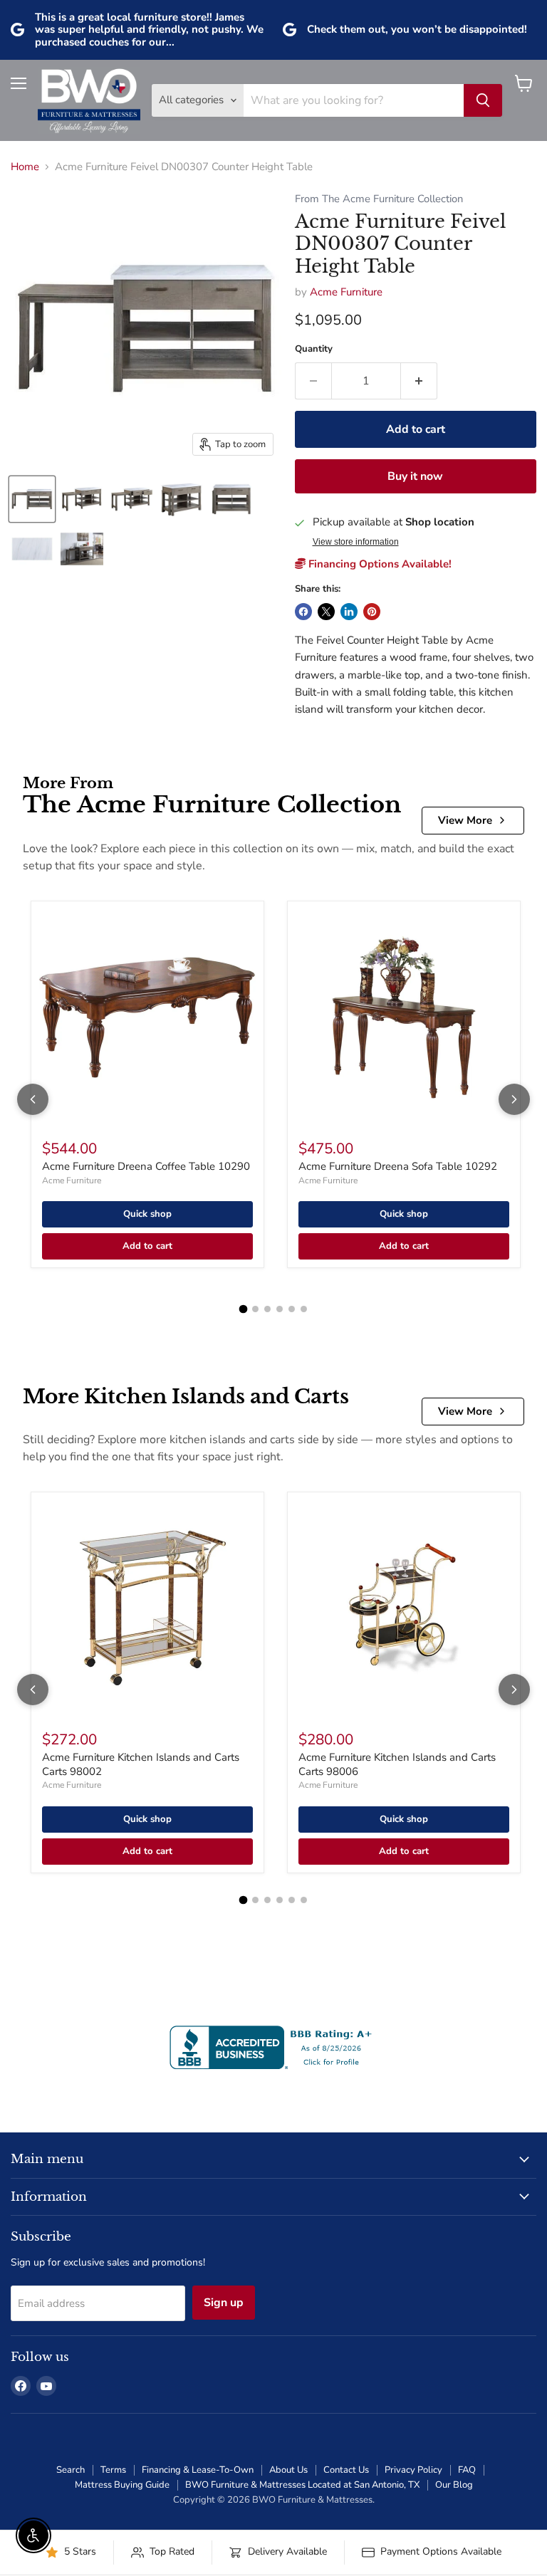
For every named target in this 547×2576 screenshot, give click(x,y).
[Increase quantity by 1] (419, 381)
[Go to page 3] (267, 1309)
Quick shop (147, 1214)
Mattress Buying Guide (122, 2485)
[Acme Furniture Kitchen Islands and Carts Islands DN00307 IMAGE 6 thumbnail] (32, 549)
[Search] (483, 100)
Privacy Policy (413, 2470)
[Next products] (514, 1099)
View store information (356, 542)
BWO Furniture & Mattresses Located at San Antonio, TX (302, 2485)
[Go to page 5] (292, 1309)
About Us (288, 2470)
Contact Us (346, 2470)
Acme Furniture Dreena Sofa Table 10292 (398, 1166)
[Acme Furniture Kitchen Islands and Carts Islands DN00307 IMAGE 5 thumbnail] (231, 499)
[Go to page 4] (280, 1309)
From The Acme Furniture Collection (379, 199)
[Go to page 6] (304, 1309)
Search (71, 2470)
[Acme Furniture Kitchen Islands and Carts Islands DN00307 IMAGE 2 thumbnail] (82, 499)
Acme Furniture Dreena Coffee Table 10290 (146, 1166)
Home (25, 167)
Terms (113, 2470)
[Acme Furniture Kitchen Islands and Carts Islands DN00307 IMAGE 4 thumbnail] (182, 499)
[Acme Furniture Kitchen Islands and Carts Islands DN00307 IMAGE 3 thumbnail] (132, 499)
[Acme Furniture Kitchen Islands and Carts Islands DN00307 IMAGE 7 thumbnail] (82, 549)
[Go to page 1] (244, 1309)
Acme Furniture (346, 292)
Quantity (314, 349)
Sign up (224, 2303)
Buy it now (415, 476)
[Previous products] (33, 1099)
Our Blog (454, 2485)
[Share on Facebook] (303, 612)
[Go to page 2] (255, 1309)
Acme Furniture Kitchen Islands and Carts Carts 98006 (397, 1764)
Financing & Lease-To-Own (198, 2470)
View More (465, 820)
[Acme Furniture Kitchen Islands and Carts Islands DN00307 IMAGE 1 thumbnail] (32, 499)
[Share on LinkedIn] (349, 612)
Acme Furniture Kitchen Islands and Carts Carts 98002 (141, 1764)
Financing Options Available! (379, 564)
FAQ (467, 2470)
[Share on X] (326, 612)
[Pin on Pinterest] (372, 612)
